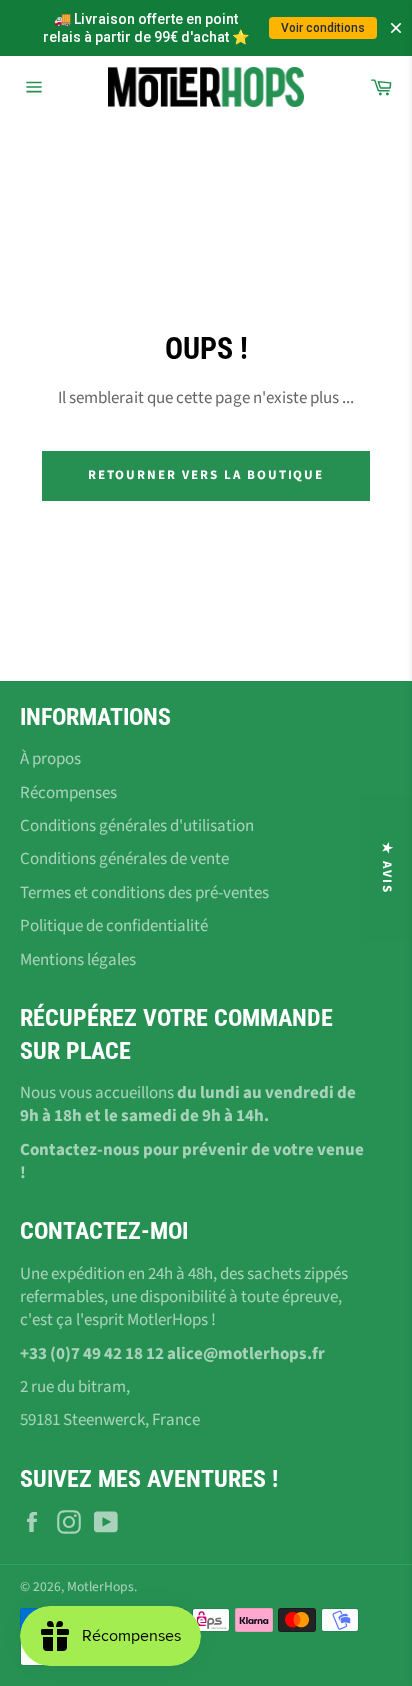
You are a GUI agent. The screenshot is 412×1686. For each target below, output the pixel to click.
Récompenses (68, 793)
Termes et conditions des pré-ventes (144, 893)
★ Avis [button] (387, 868)
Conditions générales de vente (124, 859)
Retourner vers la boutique (206, 475)
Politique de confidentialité (114, 926)
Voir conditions (323, 28)
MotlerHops (100, 1586)
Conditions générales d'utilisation (137, 826)
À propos (50, 759)
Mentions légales (78, 960)
